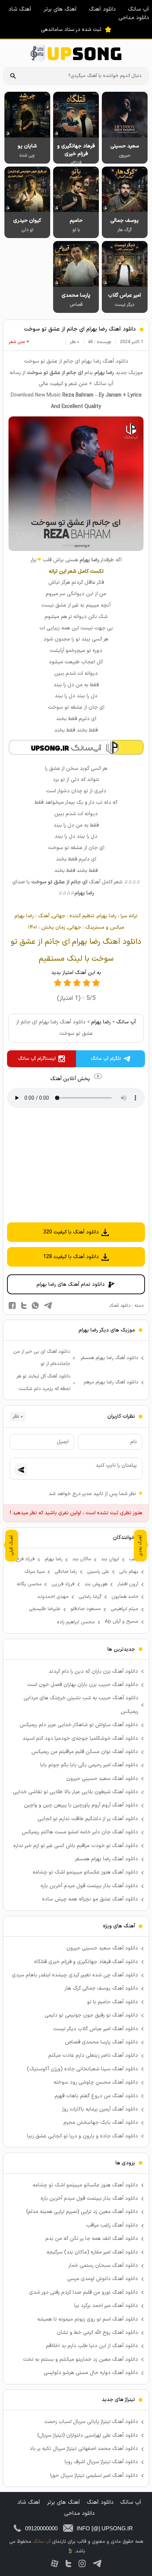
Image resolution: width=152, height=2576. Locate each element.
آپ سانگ (139, 9)
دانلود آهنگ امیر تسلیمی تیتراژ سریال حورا (94, 2476)
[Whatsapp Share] (35, 1306)
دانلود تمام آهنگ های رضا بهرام (71, 1284)
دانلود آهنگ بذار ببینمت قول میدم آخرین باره (89, 1886)
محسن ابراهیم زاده (76, 1622)
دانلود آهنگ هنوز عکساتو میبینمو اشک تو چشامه (85, 1872)
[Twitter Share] (24, 1306)
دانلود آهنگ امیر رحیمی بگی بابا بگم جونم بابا (89, 1765)
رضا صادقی (66, 1572)
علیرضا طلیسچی (45, 1609)
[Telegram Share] (48, 1306)
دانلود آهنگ (102, 9)
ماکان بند (82, 1559)
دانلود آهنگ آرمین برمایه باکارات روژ (100, 2109)
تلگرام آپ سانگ (106, 1059)
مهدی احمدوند (53, 1597)
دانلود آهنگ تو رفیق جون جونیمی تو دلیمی (91, 2015)
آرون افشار (128, 1584)
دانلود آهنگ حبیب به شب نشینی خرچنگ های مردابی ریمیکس (81, 1705)
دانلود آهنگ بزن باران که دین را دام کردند (93, 1671)
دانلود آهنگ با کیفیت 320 (71, 1232)
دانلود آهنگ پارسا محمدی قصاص (101, 2042)
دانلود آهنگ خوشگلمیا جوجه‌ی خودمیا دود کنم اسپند (80, 1739)
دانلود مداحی (134, 18)
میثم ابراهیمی (125, 1609)
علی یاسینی (98, 1572)
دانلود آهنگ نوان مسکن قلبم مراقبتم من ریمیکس (85, 1752)
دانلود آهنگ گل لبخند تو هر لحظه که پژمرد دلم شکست (44, 1383)
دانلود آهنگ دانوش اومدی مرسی (103, 2279)
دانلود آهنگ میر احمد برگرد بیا (106, 2306)
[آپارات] (55, 2563)
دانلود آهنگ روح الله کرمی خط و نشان (97, 2333)
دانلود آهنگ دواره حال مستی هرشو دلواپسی (91, 2373)
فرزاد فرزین (63, 1584)
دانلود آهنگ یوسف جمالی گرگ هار (101, 1988)
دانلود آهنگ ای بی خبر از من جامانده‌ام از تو (42, 1358)
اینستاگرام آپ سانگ (37, 1059)
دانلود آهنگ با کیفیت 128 (71, 1257)
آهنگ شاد (20, 9)
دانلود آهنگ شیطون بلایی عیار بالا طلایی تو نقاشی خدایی (75, 1792)
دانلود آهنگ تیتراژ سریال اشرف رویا (101, 2462)
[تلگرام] (97, 2563)
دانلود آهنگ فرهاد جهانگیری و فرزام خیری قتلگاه (86, 1962)
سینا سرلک (35, 1572)
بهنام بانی (129, 1572)
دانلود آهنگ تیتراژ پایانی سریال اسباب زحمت (91, 2422)
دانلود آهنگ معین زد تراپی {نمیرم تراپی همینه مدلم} (82, 2212)
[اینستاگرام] (82, 2563)
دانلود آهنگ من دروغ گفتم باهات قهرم (96, 2096)
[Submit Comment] (21, 1470)
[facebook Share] (12, 1306)
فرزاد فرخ (25, 1559)
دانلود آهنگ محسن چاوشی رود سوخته (96, 2082)
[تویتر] (68, 2563)
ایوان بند (110, 1559)
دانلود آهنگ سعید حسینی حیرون (102, 1779)
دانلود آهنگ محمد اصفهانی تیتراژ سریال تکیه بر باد (84, 2449)
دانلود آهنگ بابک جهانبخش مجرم (101, 2123)
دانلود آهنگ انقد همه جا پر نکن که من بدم (92, 2239)
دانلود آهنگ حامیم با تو (113, 2002)
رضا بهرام (101, 1022)
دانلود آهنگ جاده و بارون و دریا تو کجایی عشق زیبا (82, 2136)
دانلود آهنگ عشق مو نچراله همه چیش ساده (90, 1899)
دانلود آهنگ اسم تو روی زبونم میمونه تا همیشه (88, 2319)
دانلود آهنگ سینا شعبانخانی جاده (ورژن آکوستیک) (82, 2069)
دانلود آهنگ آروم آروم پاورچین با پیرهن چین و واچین (81, 1805)
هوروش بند (96, 1584)
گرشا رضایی (90, 1597)
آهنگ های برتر (60, 9)
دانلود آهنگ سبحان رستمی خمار (103, 2266)
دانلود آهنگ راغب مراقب (112, 2225)
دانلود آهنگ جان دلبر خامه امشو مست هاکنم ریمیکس (80, 1832)
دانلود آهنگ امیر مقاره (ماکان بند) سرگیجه (92, 2252)
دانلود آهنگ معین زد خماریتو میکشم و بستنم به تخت (80, 2359)
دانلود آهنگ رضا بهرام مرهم (111, 1382)
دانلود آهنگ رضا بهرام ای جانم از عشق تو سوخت (80, 329)
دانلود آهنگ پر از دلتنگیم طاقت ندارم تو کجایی (88, 1819)
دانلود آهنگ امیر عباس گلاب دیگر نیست (96, 2029)
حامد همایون (125, 1597)
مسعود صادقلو (86, 1609)
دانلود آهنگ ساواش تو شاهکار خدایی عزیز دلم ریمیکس (79, 1725)
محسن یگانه (29, 1584)
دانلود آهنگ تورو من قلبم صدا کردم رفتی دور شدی (84, 2292)
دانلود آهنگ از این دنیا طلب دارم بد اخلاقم (92, 2346)
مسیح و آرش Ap (122, 1622)
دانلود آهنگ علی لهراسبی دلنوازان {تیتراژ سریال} (88, 2435)
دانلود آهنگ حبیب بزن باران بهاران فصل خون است (83, 1685)
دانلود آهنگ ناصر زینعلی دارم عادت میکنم (93, 2055)
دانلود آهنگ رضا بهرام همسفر (109, 1358)
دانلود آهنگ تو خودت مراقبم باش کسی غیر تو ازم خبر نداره (76, 1846)
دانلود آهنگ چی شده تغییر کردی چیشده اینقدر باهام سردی (75, 1975)
